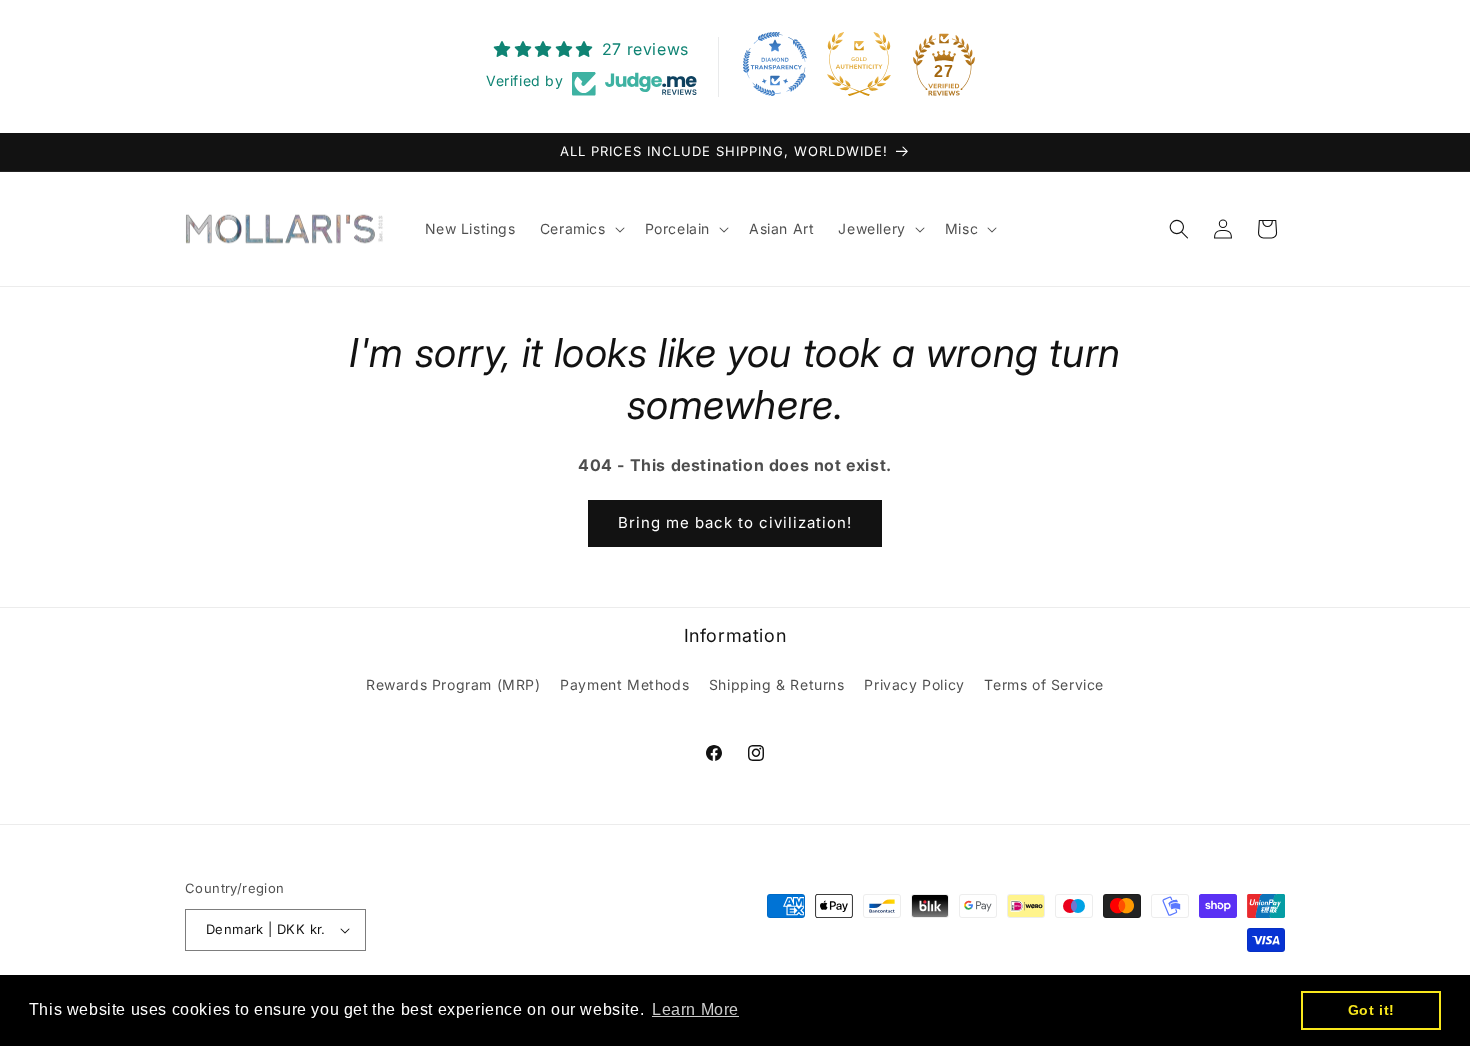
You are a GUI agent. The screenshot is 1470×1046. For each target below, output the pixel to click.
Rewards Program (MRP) (453, 684)
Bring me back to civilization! (735, 522)
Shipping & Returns (777, 684)
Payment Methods (624, 684)
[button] (580, 229)
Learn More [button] (695, 1009)
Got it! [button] (1371, 1010)
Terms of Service (1044, 684)
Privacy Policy (914, 684)
